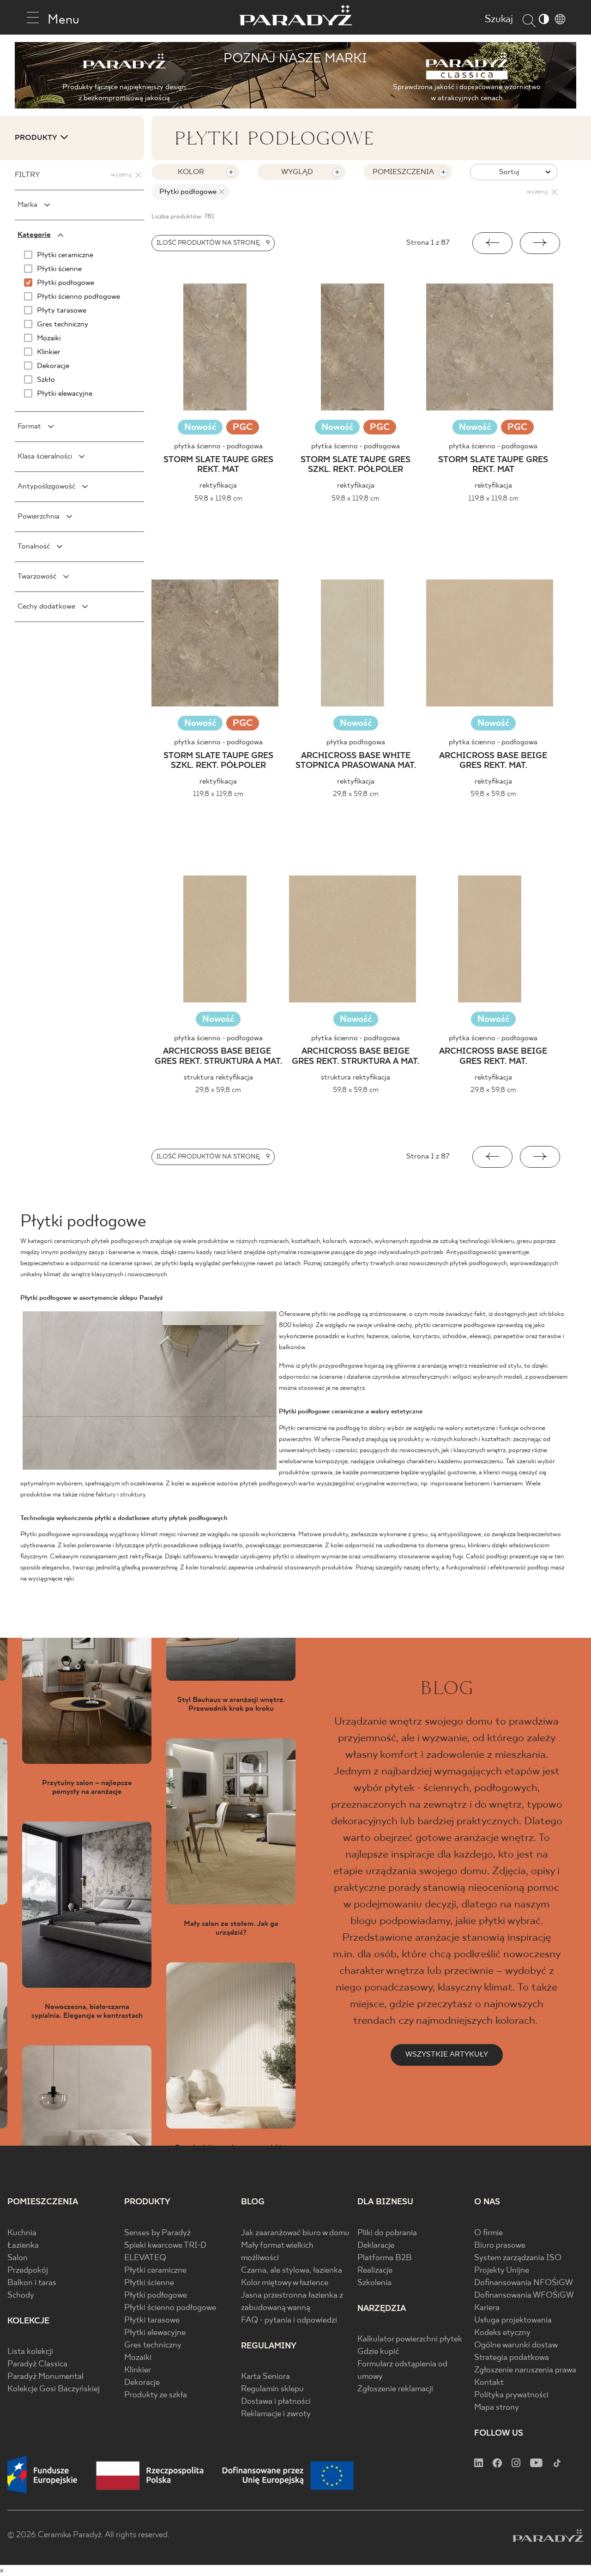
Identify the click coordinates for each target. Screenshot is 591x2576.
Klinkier (138, 2370)
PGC (243, 428)
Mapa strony (497, 2408)
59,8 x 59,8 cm (493, 794)
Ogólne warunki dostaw (516, 2345)
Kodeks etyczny (502, 2333)
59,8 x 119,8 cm (218, 498)
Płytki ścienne (149, 2283)
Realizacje (375, 2271)
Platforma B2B (385, 2258)
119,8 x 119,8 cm (493, 498)
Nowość (200, 427)
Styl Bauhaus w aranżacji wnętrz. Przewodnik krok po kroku (231, 1704)
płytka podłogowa (356, 742)
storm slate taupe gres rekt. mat (218, 465)
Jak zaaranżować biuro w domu (295, 2233)
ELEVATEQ (145, 2258)
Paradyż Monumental (45, 2377)
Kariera (487, 2308)
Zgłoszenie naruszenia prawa (525, 2370)
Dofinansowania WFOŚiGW (524, 2295)
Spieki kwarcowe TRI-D (165, 2246)
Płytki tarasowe (152, 2320)
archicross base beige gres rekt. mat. (493, 761)
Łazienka (23, 2246)
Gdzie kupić (378, 2352)
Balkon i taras (32, 2283)
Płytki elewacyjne (155, 2333)
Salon (18, 2258)
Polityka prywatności (511, 2395)
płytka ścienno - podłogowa (218, 446)
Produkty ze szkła (156, 2395)
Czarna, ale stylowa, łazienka (292, 2271)
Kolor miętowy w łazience (285, 2283)
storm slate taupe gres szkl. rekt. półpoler (356, 465)
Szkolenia (374, 2283)
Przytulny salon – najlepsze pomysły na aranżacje (87, 1787)
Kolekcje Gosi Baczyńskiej (54, 2389)
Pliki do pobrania (387, 2233)
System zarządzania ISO (518, 2258)
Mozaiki (138, 2358)
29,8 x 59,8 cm (356, 794)
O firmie (488, 2233)
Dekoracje (142, 2383)
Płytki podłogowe (156, 2295)
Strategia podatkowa (512, 2358)
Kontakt (489, 2383)
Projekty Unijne (502, 2271)
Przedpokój (28, 2271)
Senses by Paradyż (157, 2233)
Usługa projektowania (513, 2320)
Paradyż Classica (37, 2364)
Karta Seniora (265, 2377)
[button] (492, 243)
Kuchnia (22, 2233)
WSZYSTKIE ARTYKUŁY (447, 2054)
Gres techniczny (153, 2345)
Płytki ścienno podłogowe (170, 2308)
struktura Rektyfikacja (218, 1077)
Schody (21, 2295)
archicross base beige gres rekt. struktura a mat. (218, 1057)
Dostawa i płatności (276, 2402)
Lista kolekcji (30, 2352)
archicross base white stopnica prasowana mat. (356, 761)
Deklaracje (376, 2246)
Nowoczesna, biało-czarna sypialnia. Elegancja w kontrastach (87, 2011)
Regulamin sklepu (272, 2389)
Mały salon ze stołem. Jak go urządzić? (231, 1928)
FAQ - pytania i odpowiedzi (289, 2320)
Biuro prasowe (500, 2246)
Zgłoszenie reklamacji (395, 2389)
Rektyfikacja (218, 486)
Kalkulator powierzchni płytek (410, 2339)
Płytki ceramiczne (155, 2271)
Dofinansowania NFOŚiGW (524, 2283)
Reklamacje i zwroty (276, 2414)
